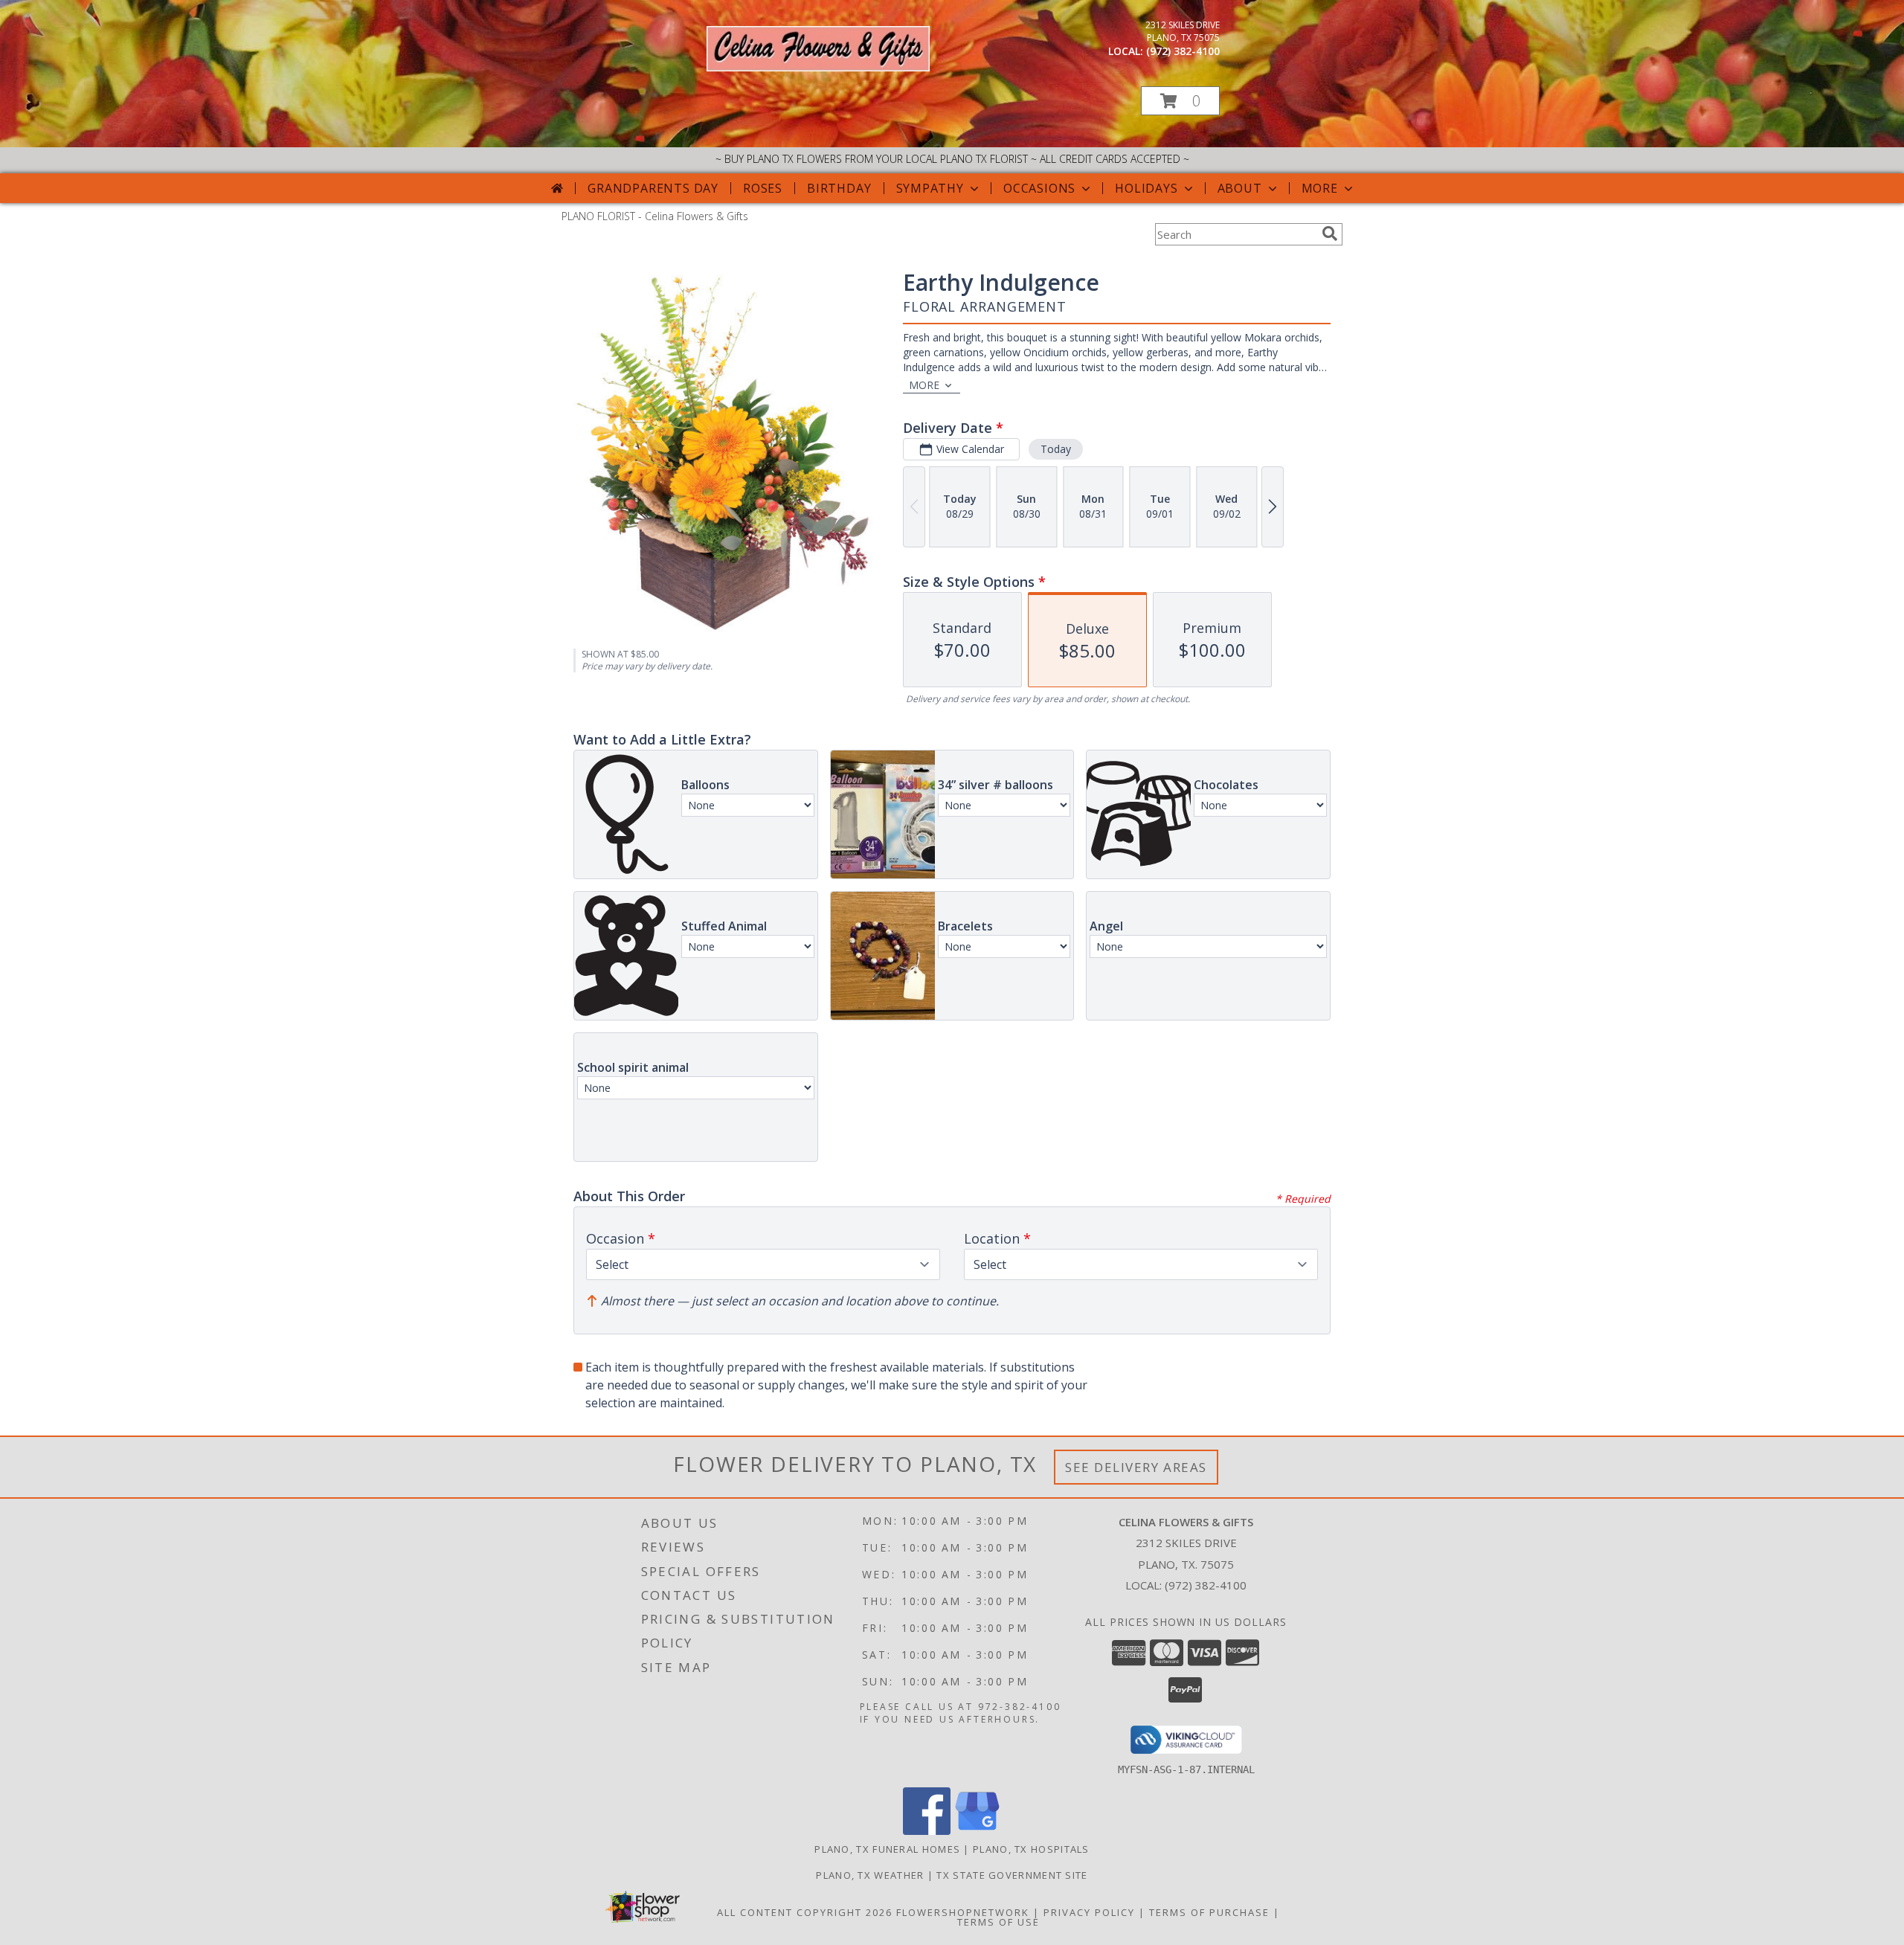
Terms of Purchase (1209, 1912)
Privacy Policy (1089, 1912)
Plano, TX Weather (870, 1875)
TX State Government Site (1012, 1875)
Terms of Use (998, 1922)
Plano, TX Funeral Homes (887, 1849)
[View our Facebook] (927, 1831)
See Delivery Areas (1136, 1467)
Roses (763, 188)
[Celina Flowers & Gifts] (818, 67)
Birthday (839, 188)
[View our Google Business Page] (977, 1831)
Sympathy (930, 188)
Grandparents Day (653, 188)
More (1320, 188)
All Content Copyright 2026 (805, 1912)
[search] (1330, 234)
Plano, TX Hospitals (1031, 1849)
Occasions (1039, 188)
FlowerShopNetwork (963, 1912)
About (1240, 188)
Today (1056, 449)
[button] (1180, 101)
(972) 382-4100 (1183, 51)
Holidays (1146, 188)
